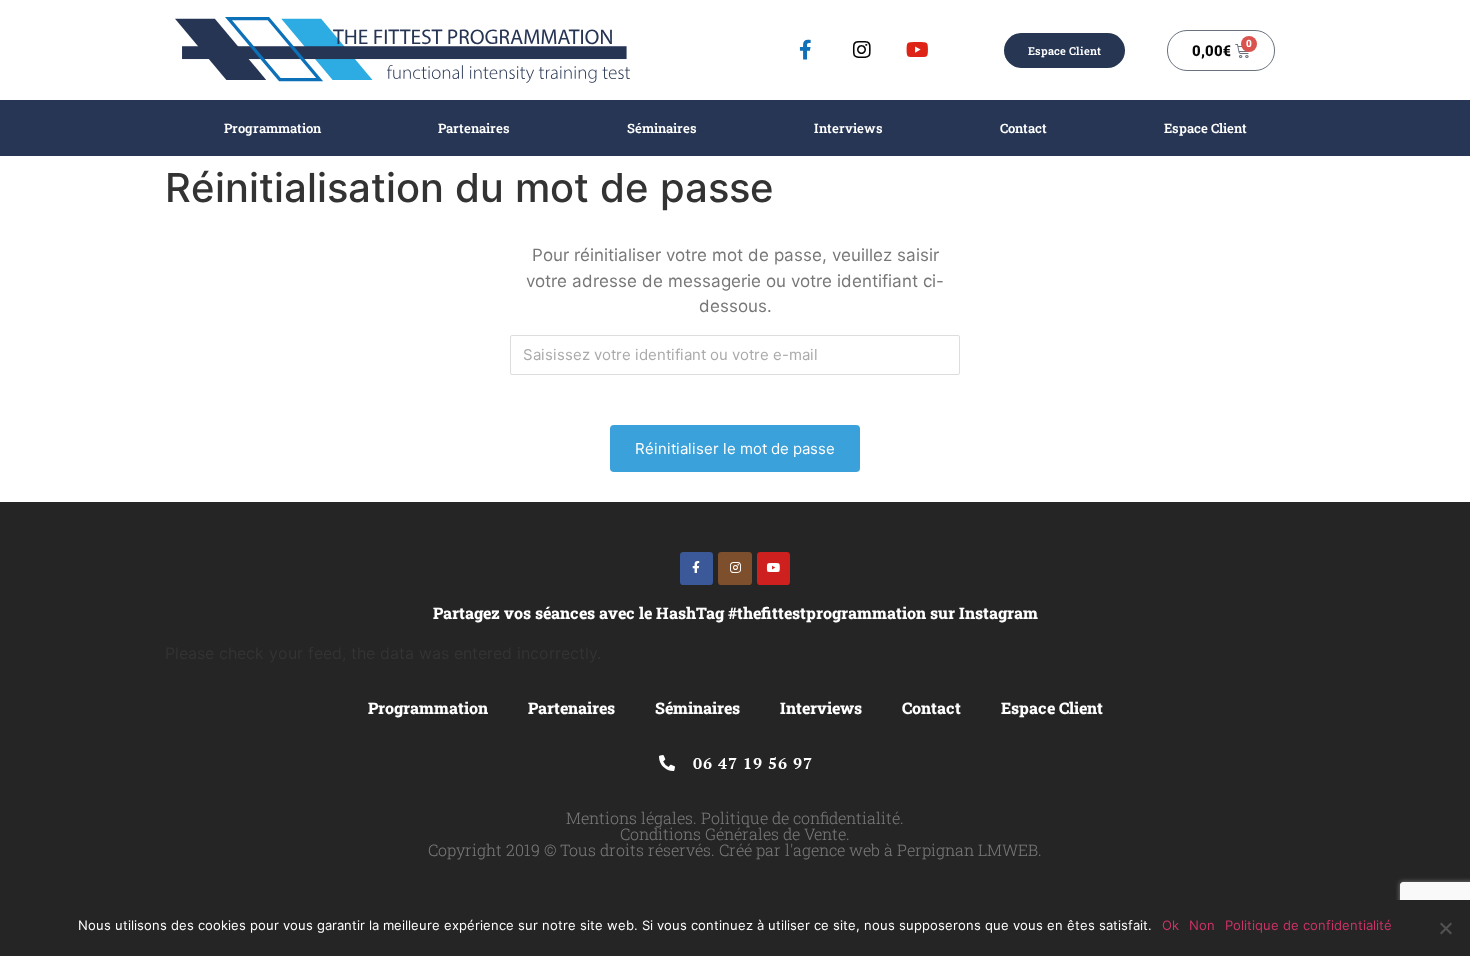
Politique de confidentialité (800, 817)
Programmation (272, 128)
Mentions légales (629, 817)
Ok (1170, 925)
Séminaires (662, 128)
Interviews (848, 128)
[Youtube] (918, 50)
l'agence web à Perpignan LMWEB (911, 849)
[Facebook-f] (806, 50)
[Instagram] (862, 50)
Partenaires (474, 128)
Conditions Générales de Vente (733, 833)
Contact (1023, 128)
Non (1202, 925)
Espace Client (1205, 128)
